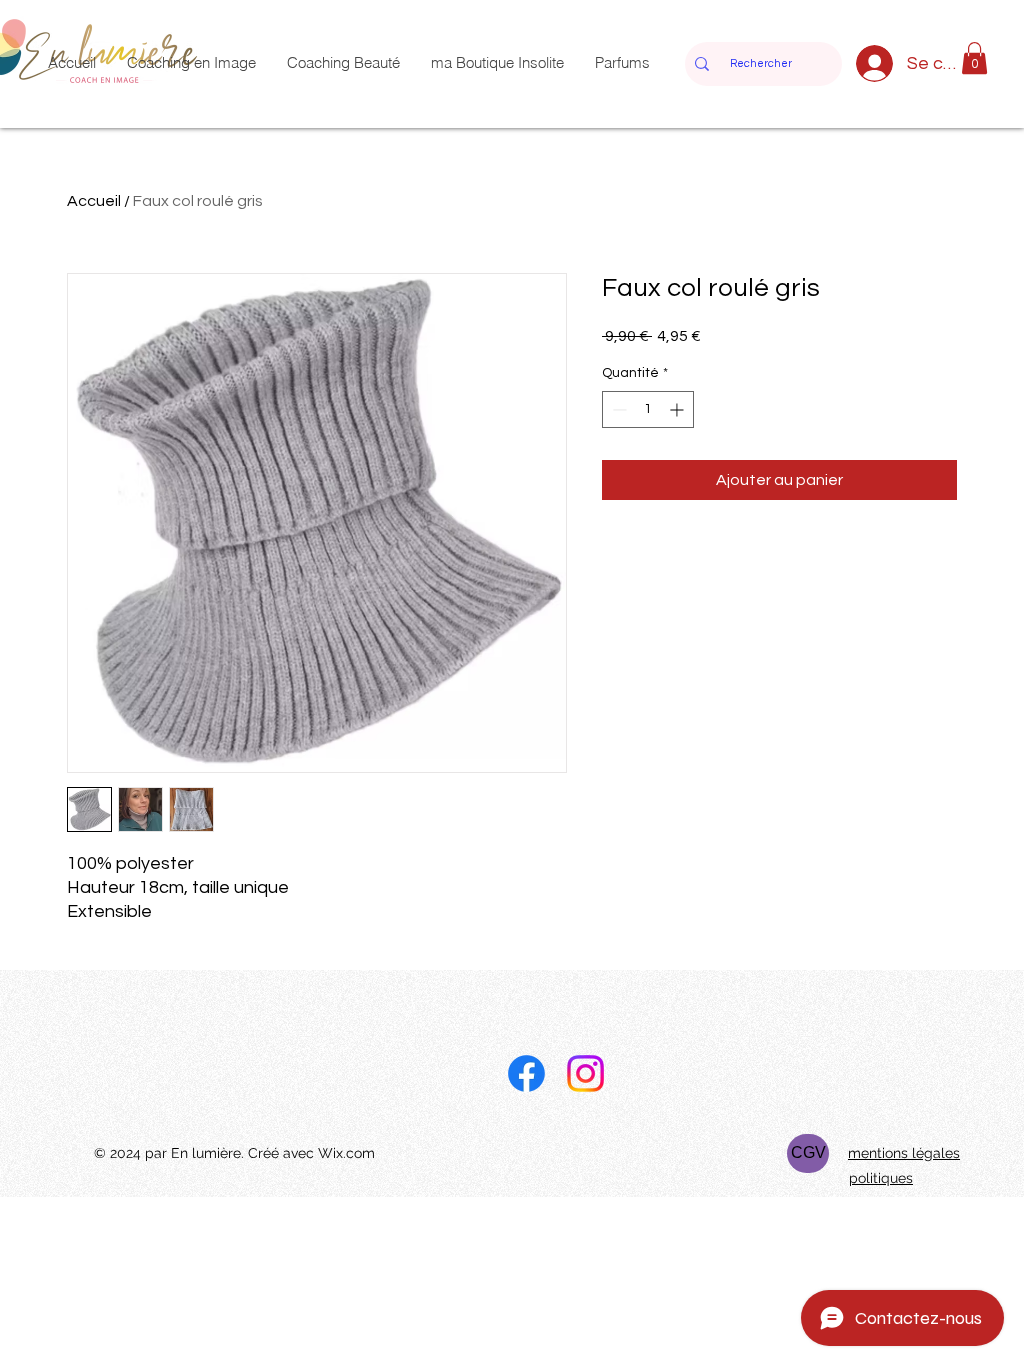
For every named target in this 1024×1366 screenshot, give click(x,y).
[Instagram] (585, 1073)
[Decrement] (617, 409)
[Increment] (678, 409)
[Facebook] (526, 1073)
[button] (974, 58)
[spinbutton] (648, 409)
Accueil (94, 201)
